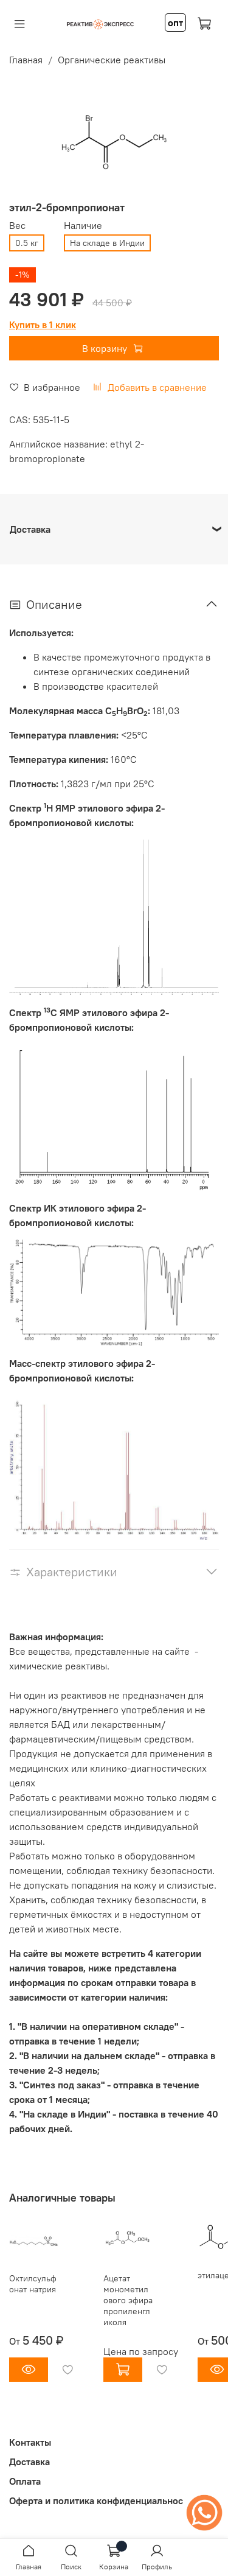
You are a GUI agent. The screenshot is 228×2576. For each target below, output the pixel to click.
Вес (17, 226)
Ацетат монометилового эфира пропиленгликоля (128, 2300)
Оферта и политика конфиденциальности (101, 2501)
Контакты (30, 2442)
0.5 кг (27, 243)
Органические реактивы (112, 60)
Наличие (83, 226)
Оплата (25, 2481)
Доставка (29, 2462)
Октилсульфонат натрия (33, 2284)
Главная (26, 60)
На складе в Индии (107, 243)
